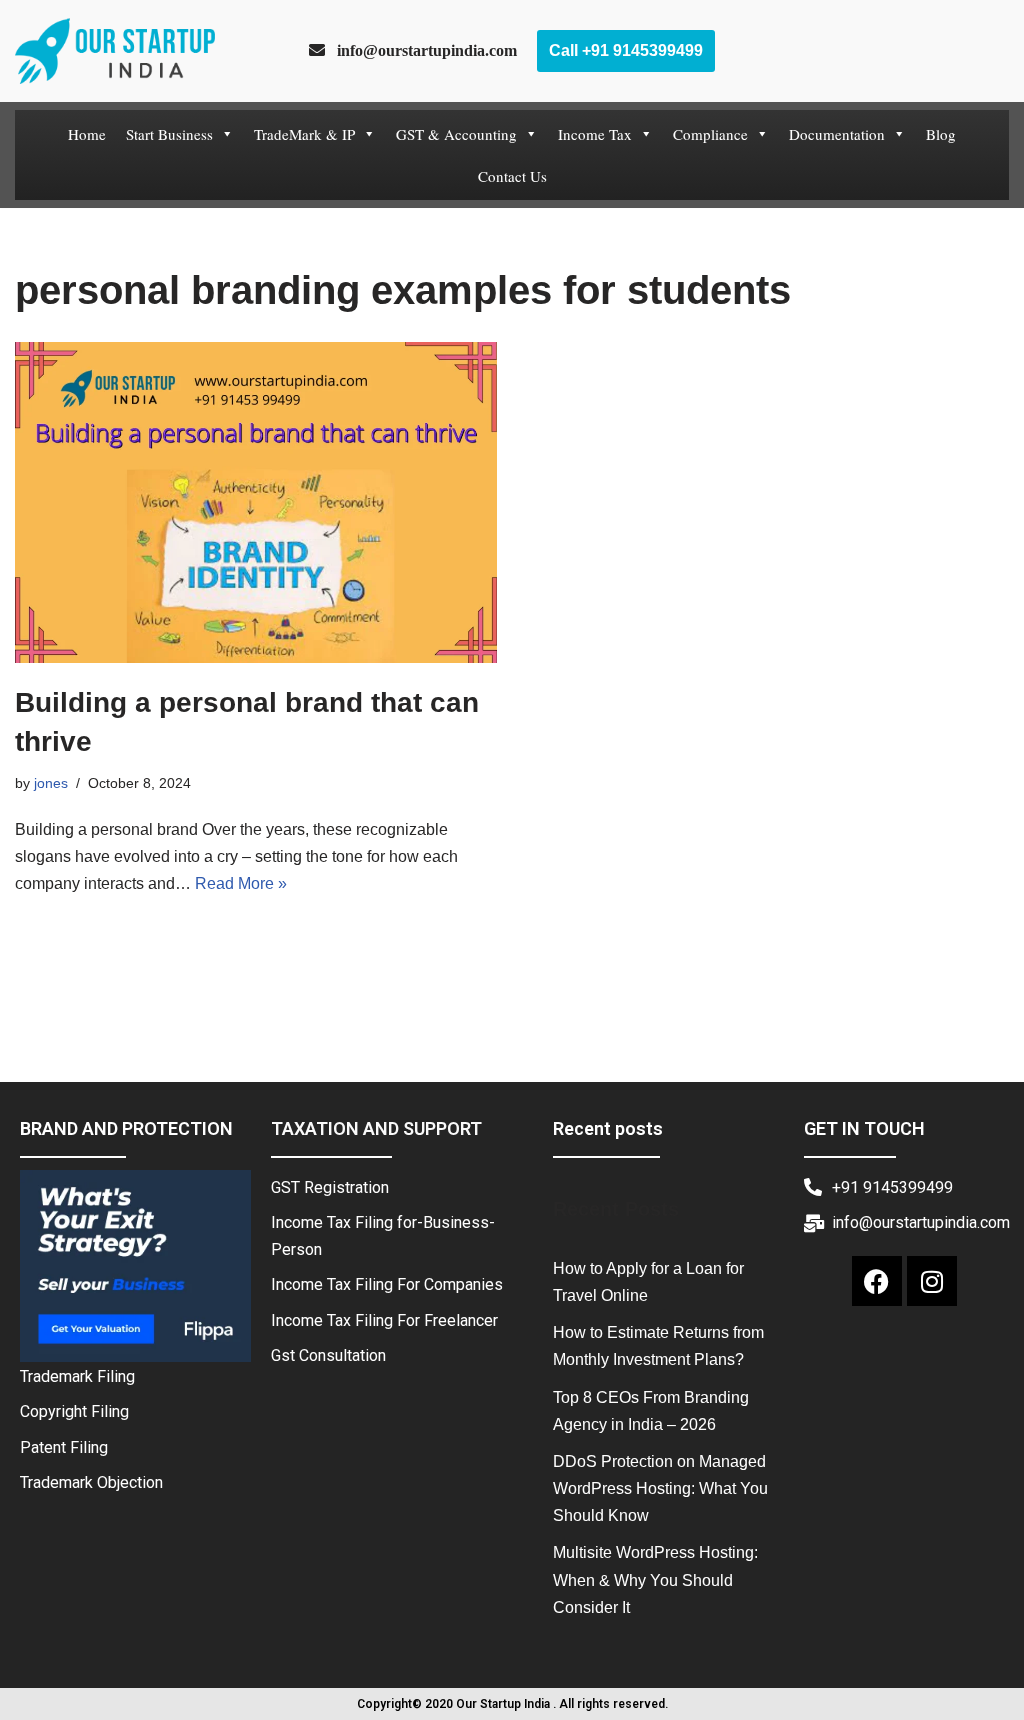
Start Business (169, 134)
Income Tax (595, 134)
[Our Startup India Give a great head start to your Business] (115, 51)
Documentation (837, 134)
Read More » (241, 883)
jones (51, 783)
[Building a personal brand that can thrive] (256, 502)
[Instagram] (932, 1281)
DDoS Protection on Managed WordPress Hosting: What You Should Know (660, 1488)
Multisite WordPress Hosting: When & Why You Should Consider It (655, 1579)
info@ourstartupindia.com (421, 50)
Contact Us (512, 176)
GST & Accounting (456, 134)
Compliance (710, 134)
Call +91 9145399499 (626, 50)
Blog (941, 134)
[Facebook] (877, 1281)
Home (87, 134)
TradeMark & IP (304, 134)
